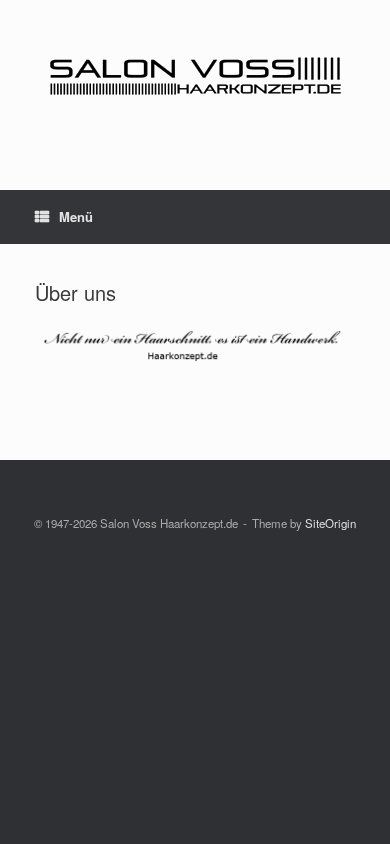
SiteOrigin (330, 523)
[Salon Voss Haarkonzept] (195, 80)
